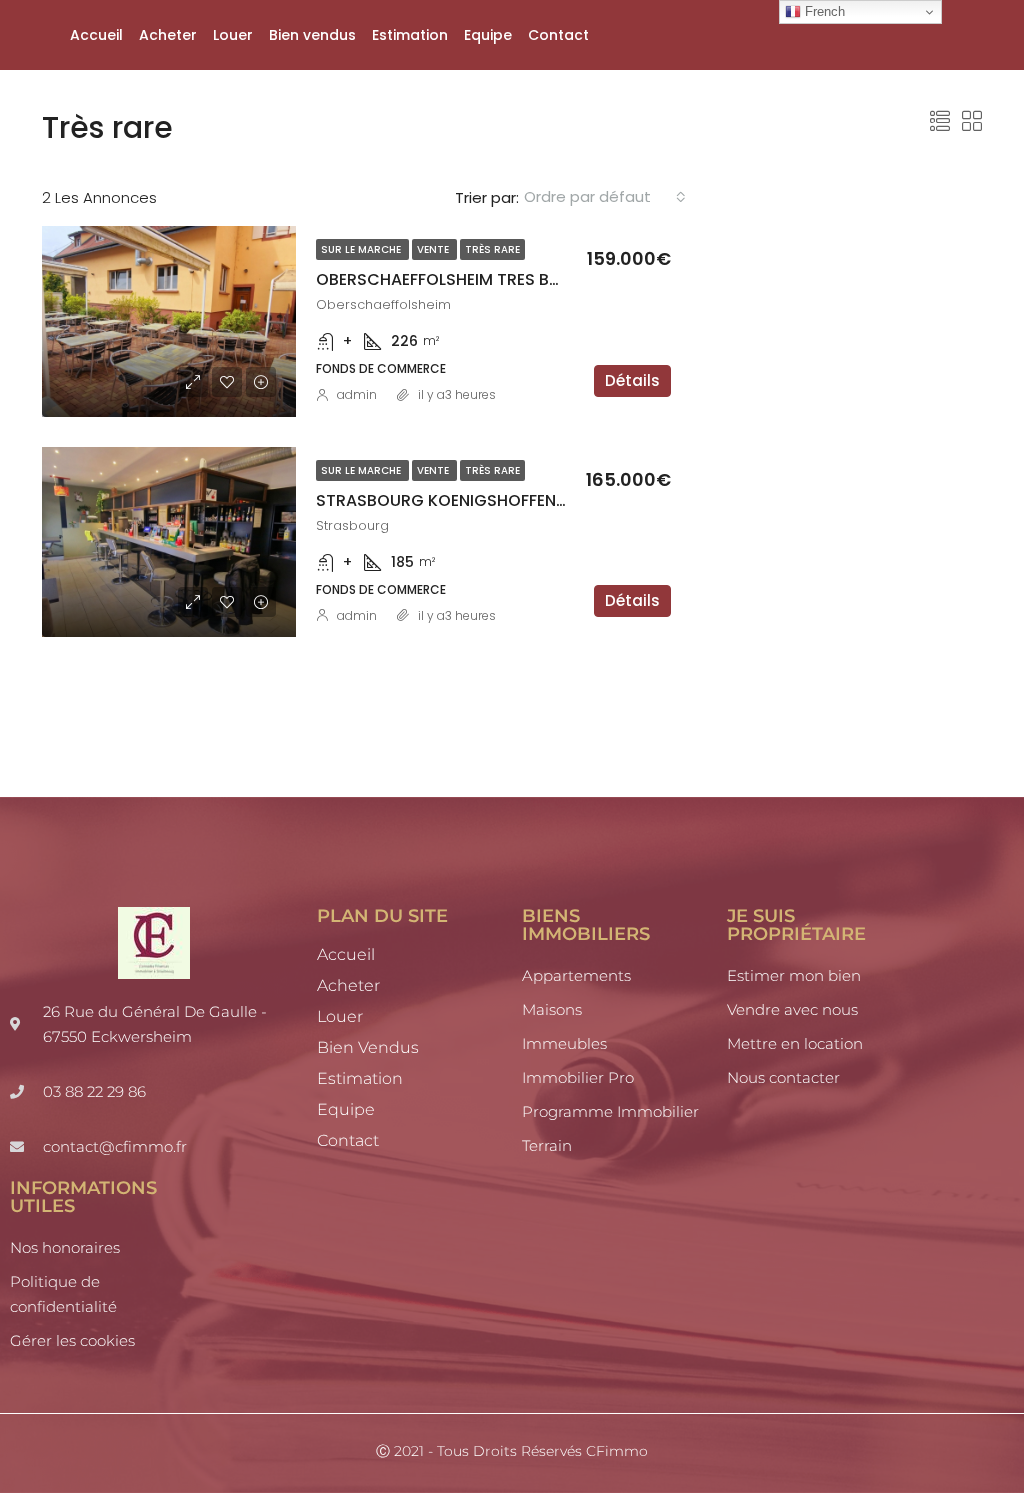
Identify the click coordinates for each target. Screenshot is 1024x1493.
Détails (632, 380)
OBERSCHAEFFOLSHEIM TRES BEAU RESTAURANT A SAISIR (534, 279)
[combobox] (605, 197)
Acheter (168, 35)
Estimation (410, 35)
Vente (434, 249)
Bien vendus (312, 35)
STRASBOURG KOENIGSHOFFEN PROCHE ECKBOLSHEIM (526, 500)
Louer (233, 35)
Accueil (96, 35)
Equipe (488, 35)
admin (357, 394)
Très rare (492, 249)
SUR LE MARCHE (362, 249)
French (823, 11)
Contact (558, 35)
